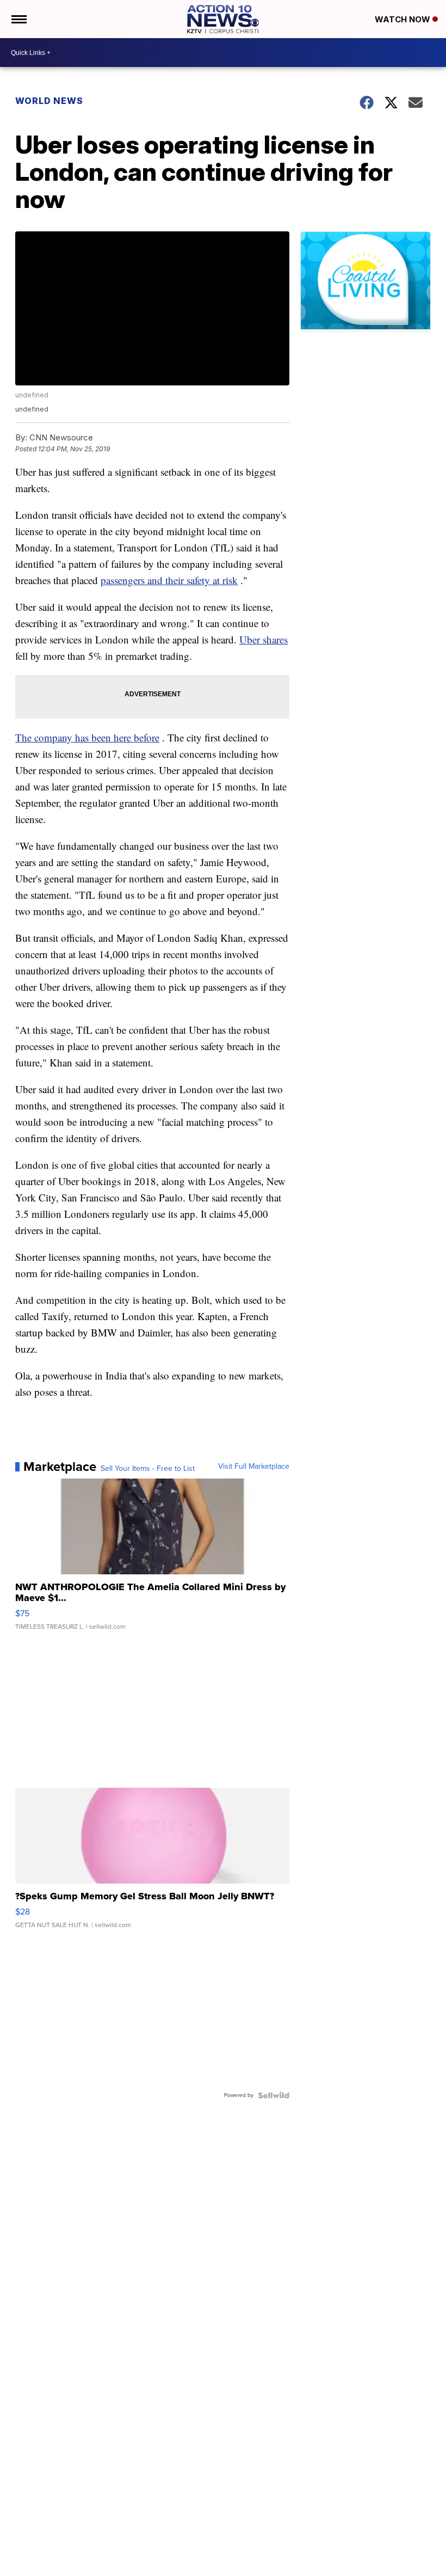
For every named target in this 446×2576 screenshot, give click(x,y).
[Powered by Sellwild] (274, 2095)
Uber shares (264, 639)
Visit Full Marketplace (254, 1467)
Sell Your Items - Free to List (148, 1469)
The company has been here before (87, 737)
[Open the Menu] (18, 19)
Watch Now (404, 19)
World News (49, 101)
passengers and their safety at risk (169, 580)
